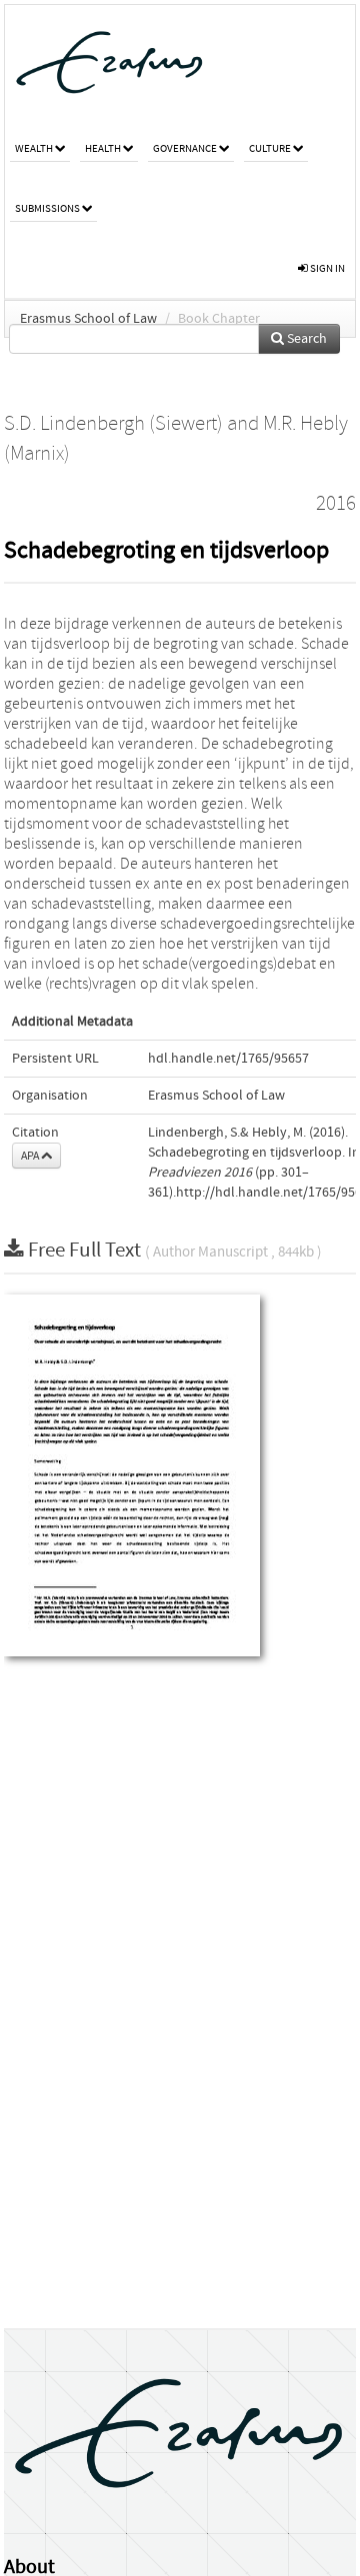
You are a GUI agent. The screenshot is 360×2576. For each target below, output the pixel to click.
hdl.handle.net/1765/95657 (228, 1059)
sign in (326, 268)
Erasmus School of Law (88, 319)
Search (305, 339)
